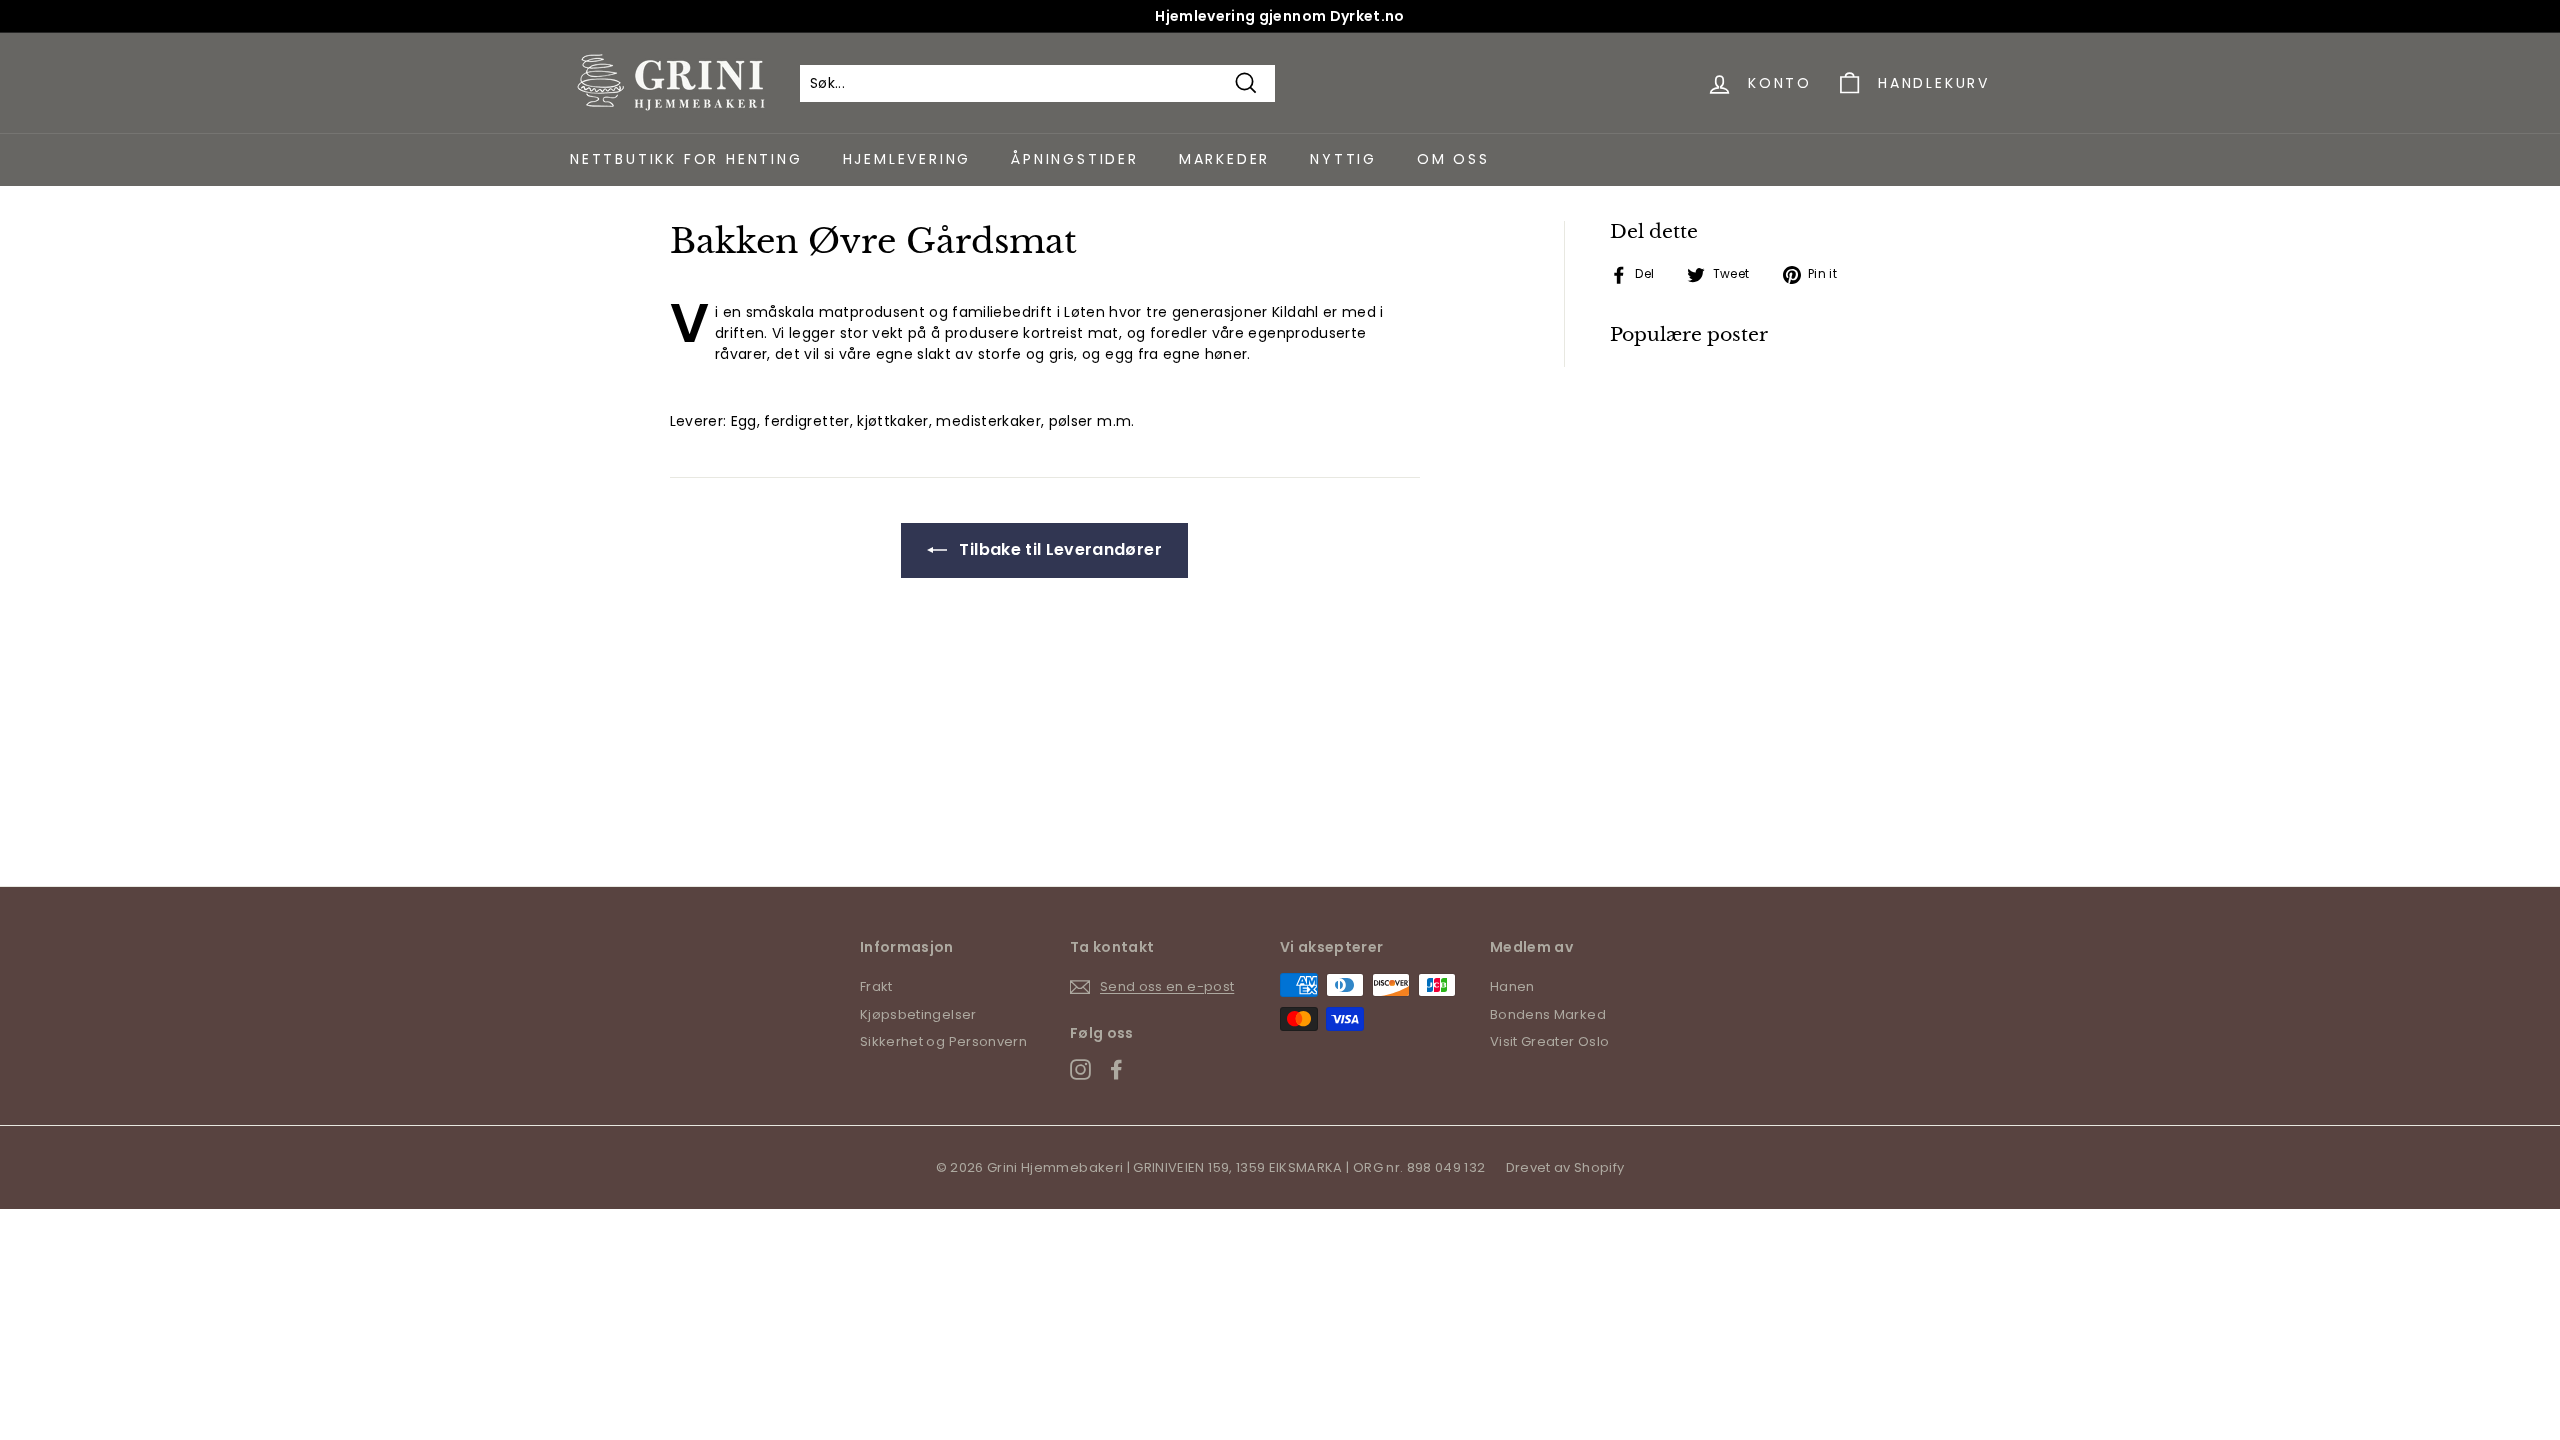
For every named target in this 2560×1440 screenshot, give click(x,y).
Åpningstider (1075, 159)
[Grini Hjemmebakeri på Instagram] (1080, 1069)
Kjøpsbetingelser (918, 1014)
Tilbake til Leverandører (1058, 549)
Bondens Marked (1548, 1014)
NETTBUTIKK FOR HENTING (686, 159)
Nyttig (1343, 159)
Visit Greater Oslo (1549, 1041)
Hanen (1512, 986)
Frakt (876, 986)
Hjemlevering (907, 159)
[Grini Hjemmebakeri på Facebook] (1116, 1069)
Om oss (1453, 159)
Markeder (1224, 159)
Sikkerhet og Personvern (943, 1041)
